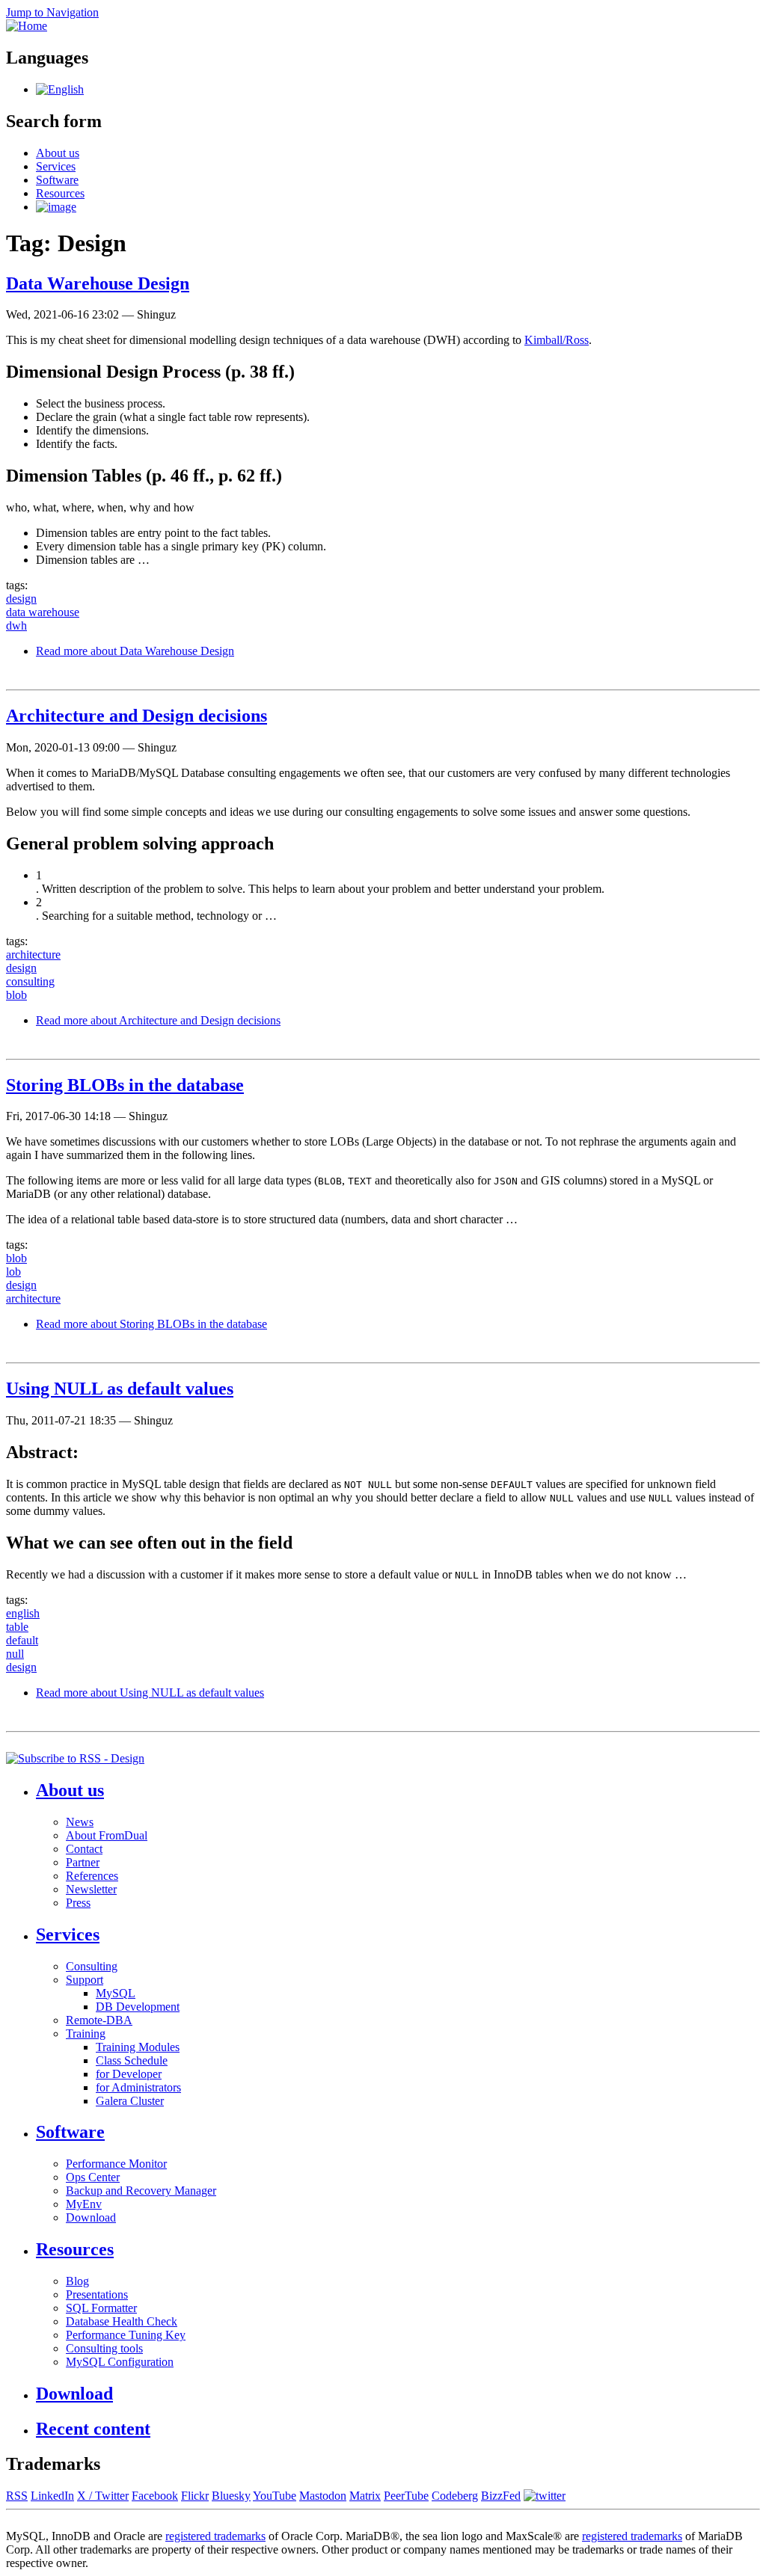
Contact (84, 1849)
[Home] (27, 26)
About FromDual (107, 1835)
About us (58, 153)
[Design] (60, 89)
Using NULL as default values (120, 1389)
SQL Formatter (101, 2308)
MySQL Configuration (120, 2362)
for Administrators (138, 2087)
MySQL (116, 1993)
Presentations (97, 2294)
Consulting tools (104, 2348)
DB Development (138, 2007)
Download (91, 2217)
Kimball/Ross (557, 340)
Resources (60, 193)
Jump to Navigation (52, 12)
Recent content (93, 2429)
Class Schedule (132, 2060)
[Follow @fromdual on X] (545, 2496)
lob (13, 1272)
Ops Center (93, 2177)
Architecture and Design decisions (137, 716)
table (17, 1627)
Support (85, 1980)
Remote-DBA (99, 2020)
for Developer (129, 2074)
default (22, 1640)
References (92, 1876)
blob (16, 995)
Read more (135, 651)
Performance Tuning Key (126, 2335)
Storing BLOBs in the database (125, 1085)
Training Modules (138, 2047)
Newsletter (91, 1889)
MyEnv (84, 2204)
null (15, 1654)
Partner (83, 1862)
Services (56, 166)
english (23, 1613)
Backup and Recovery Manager (141, 2191)
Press (78, 1903)
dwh (16, 625)
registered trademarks (215, 2536)
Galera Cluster (130, 2101)
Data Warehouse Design (98, 283)
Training (86, 2034)
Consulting (92, 1966)
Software (57, 180)
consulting (30, 981)
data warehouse (43, 612)
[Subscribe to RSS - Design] (75, 1758)
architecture (33, 955)
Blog (77, 2281)
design (21, 599)
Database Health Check (122, 2321)
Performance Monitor (116, 2164)
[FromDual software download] (56, 207)
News (80, 1822)
